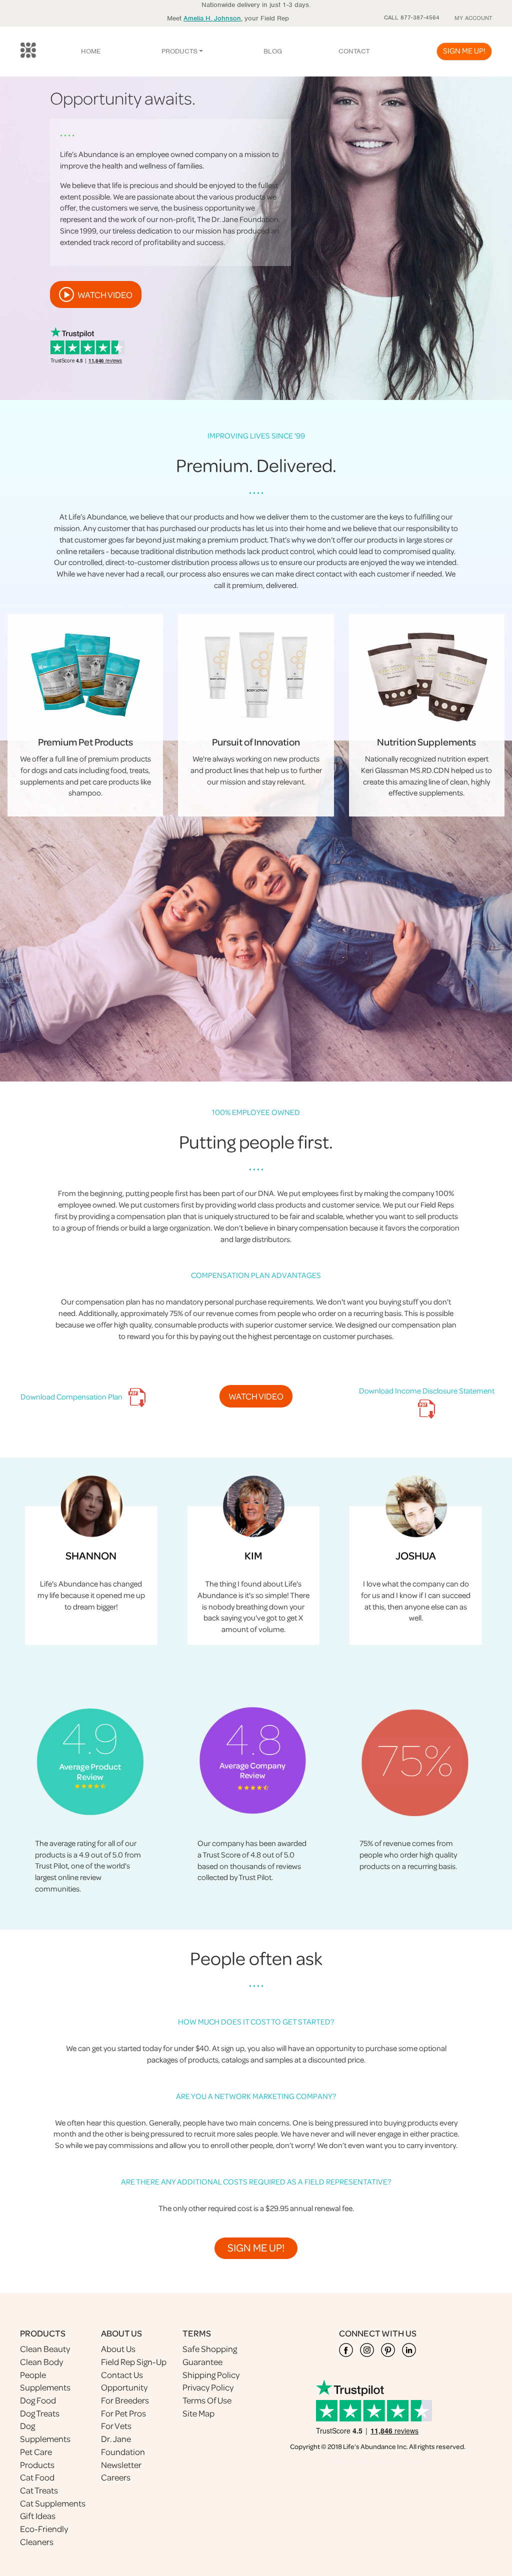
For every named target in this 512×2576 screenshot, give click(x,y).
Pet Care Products (37, 2458)
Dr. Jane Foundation (123, 2445)
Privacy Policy (208, 2387)
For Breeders (125, 2400)
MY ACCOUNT (473, 18)
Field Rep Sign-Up (134, 2362)
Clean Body (41, 2362)
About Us (118, 2349)
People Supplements (45, 2381)
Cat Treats (39, 2490)
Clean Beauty (45, 2349)
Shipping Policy (211, 2375)
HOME (91, 51)
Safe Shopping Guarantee (210, 2355)
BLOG (273, 51)
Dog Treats (40, 2413)
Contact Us (122, 2375)
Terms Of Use (207, 2400)
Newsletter (121, 2465)
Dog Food (38, 2400)
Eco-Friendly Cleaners (44, 2535)
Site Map (198, 2413)
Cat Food (37, 2477)
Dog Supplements (45, 2432)
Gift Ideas (38, 2516)
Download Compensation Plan (72, 1396)
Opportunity (124, 2387)
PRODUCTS (179, 51)
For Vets (116, 2426)
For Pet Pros (123, 2413)
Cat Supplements (53, 2503)
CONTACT (354, 51)
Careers (116, 2477)
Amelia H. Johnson (212, 18)
